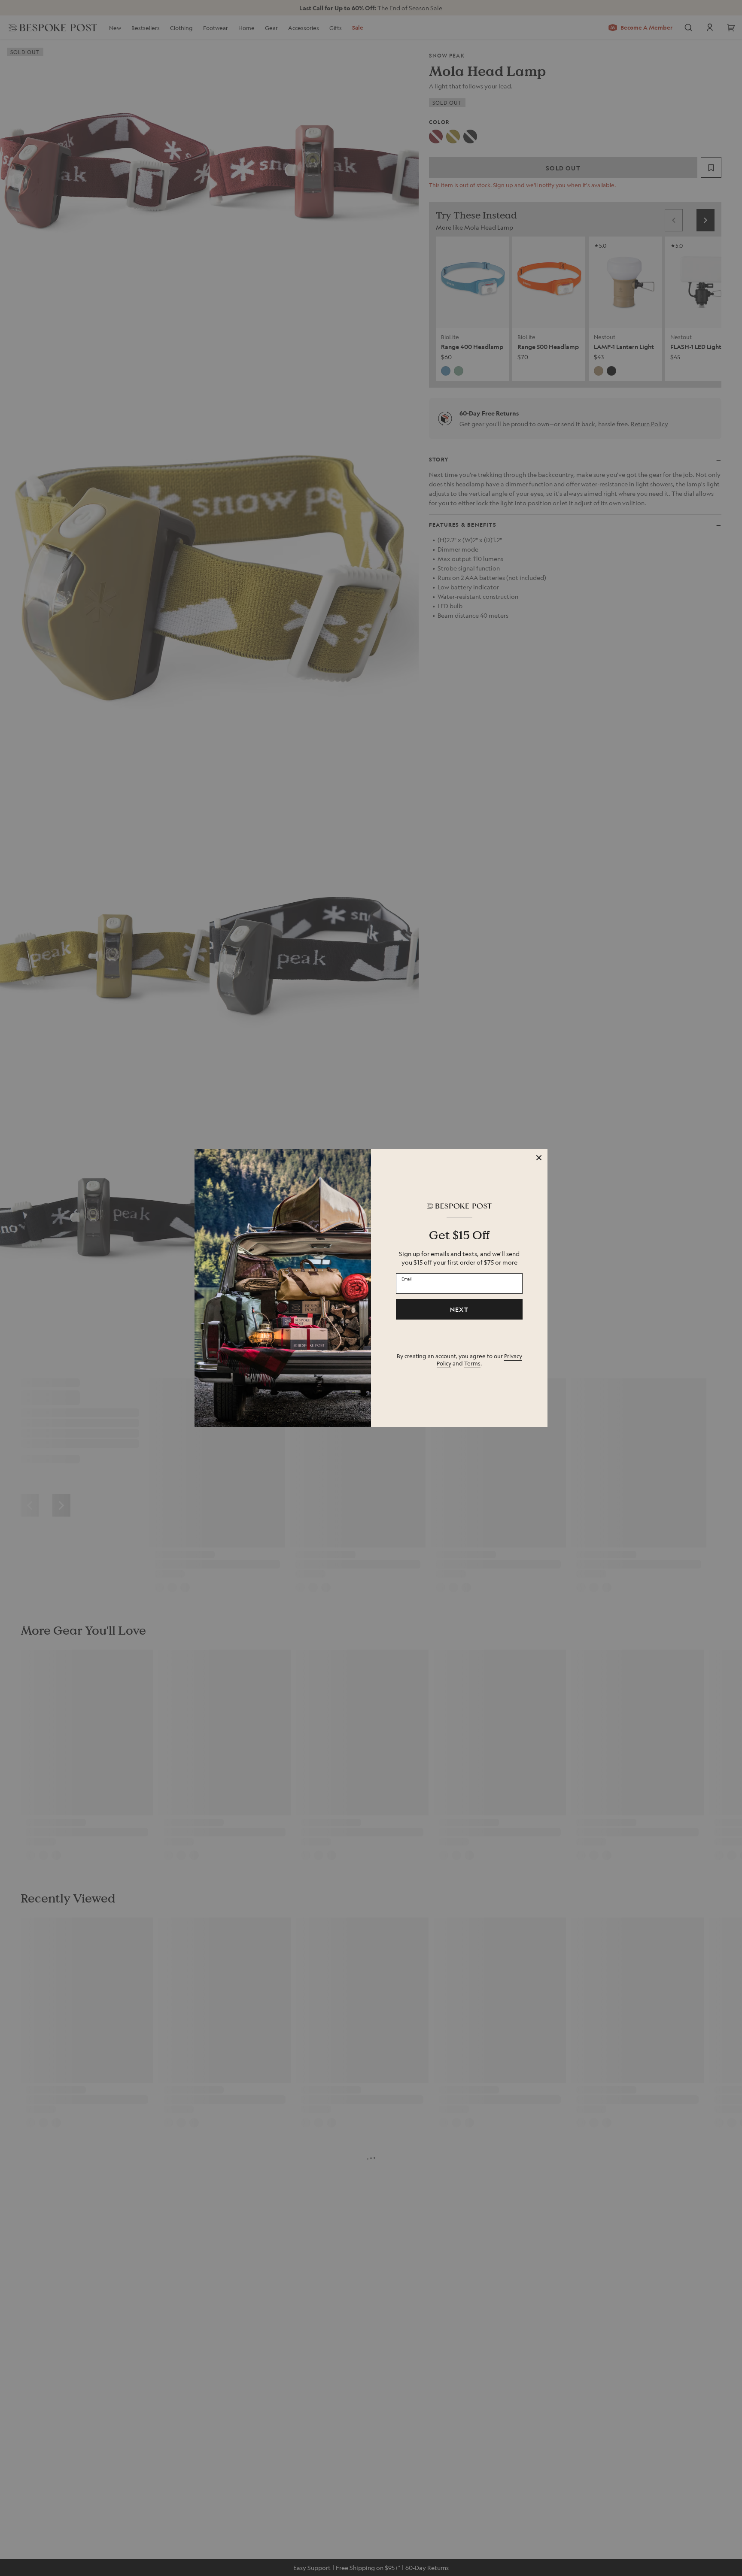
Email (407, 1278)
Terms (472, 1363)
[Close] (539, 1158)
